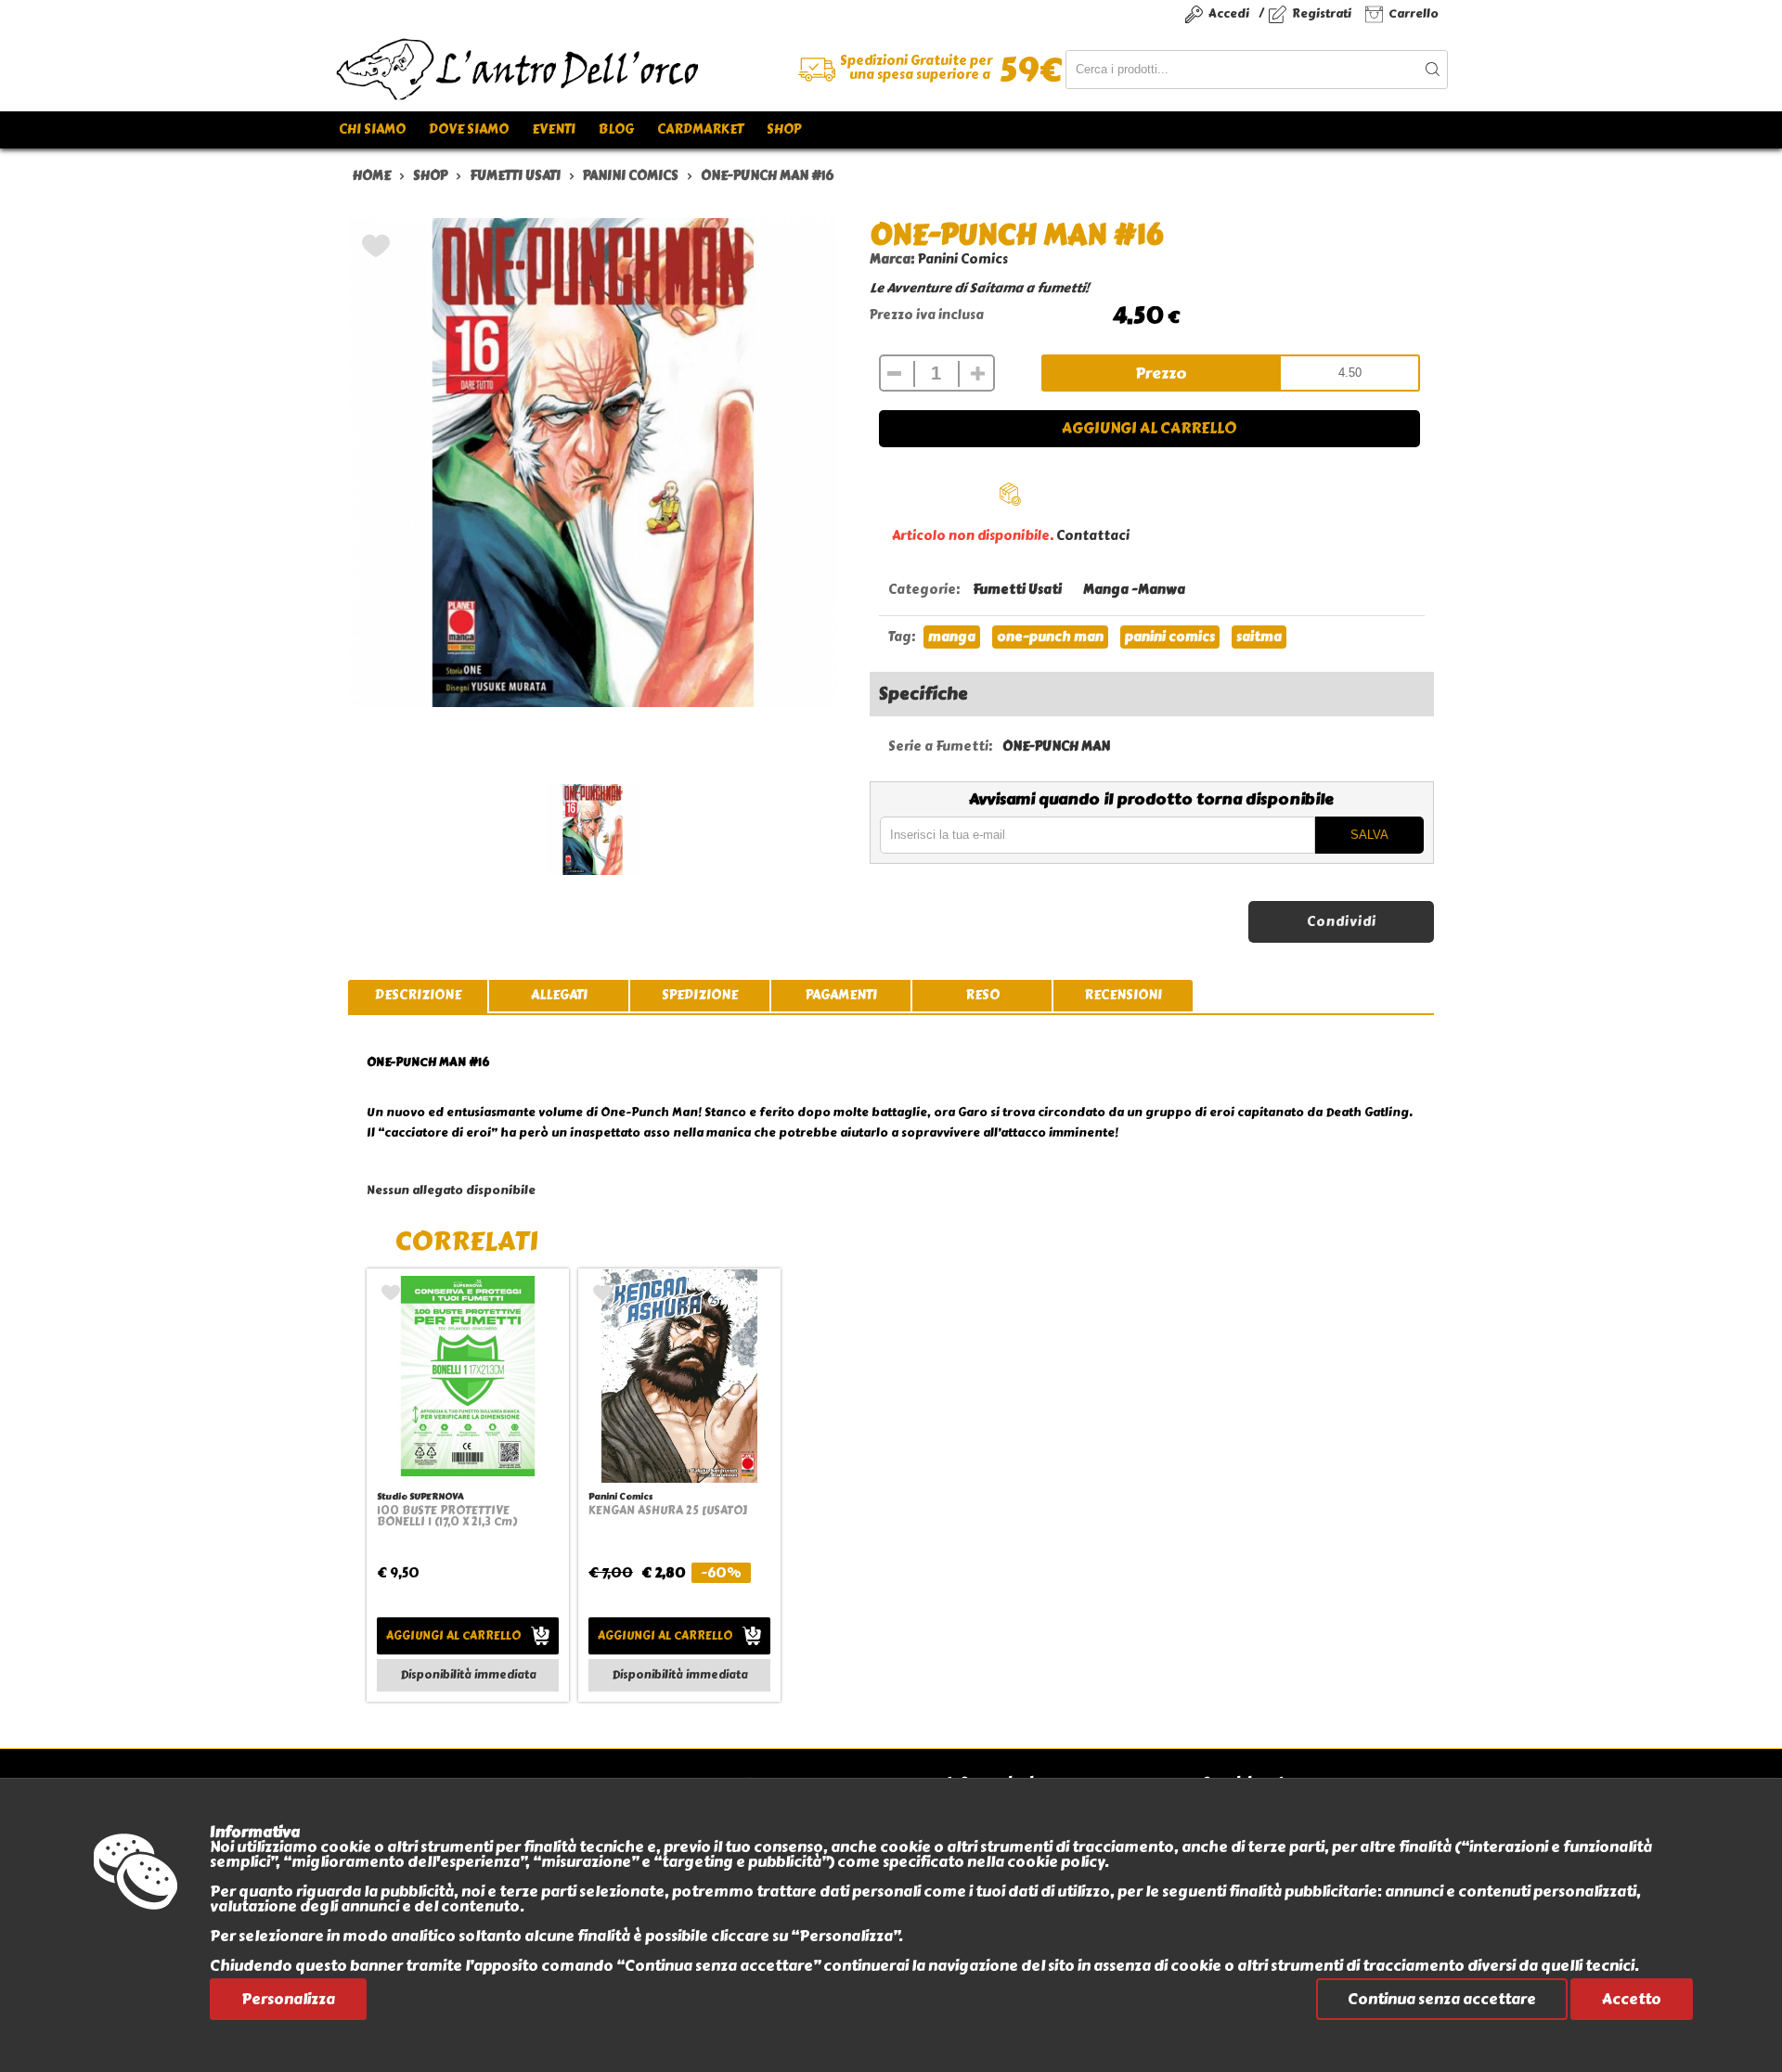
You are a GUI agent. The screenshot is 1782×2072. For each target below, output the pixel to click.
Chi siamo (372, 129)
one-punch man (1050, 637)
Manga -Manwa (1134, 590)
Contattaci (1093, 536)
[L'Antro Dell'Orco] (613, 70)
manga (952, 637)
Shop (784, 129)
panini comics (1170, 637)
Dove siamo (469, 129)
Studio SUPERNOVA (420, 1496)
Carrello (1414, 13)
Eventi (554, 129)
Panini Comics (963, 259)
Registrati (1322, 13)
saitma (1259, 637)
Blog (616, 129)
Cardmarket (700, 129)
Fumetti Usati (1017, 590)
